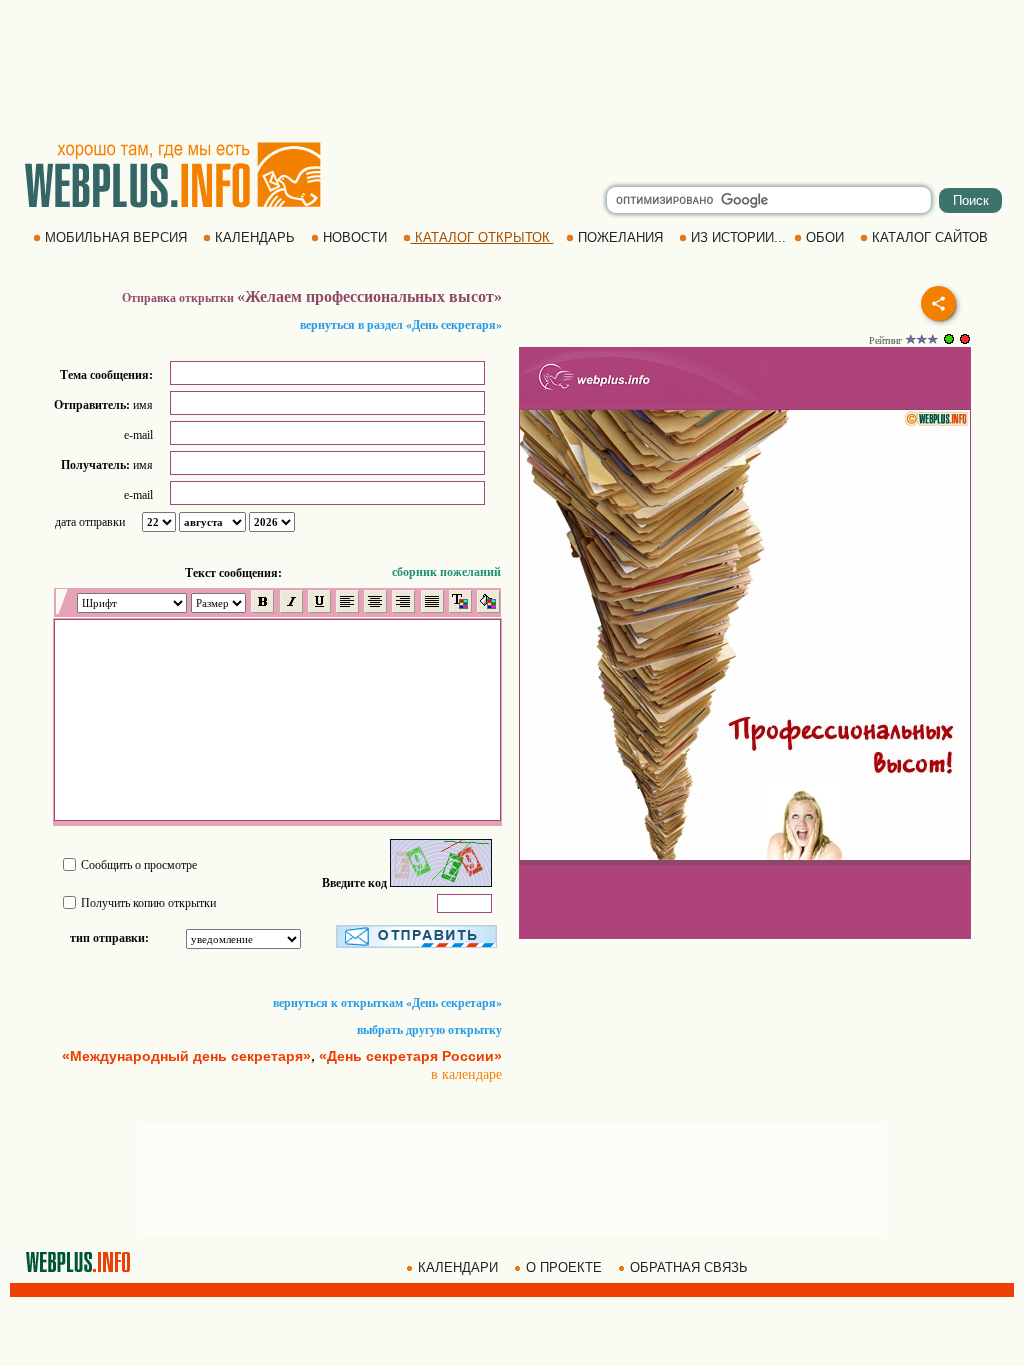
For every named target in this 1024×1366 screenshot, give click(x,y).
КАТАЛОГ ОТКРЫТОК (482, 237)
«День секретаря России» (410, 1056)
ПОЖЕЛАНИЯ (620, 237)
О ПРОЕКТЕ (564, 1267)
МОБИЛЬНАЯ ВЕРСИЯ (116, 237)
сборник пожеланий (446, 572)
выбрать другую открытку (429, 1030)
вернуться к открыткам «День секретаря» (387, 1003)
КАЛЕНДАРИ (458, 1267)
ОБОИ (825, 237)
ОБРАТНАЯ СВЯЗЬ (689, 1267)
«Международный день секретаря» (186, 1056)
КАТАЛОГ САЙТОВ (930, 237)
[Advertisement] (512, 70)
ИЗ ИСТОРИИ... (738, 237)
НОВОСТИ (355, 237)
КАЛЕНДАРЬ (255, 237)
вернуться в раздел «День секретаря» (401, 325)
